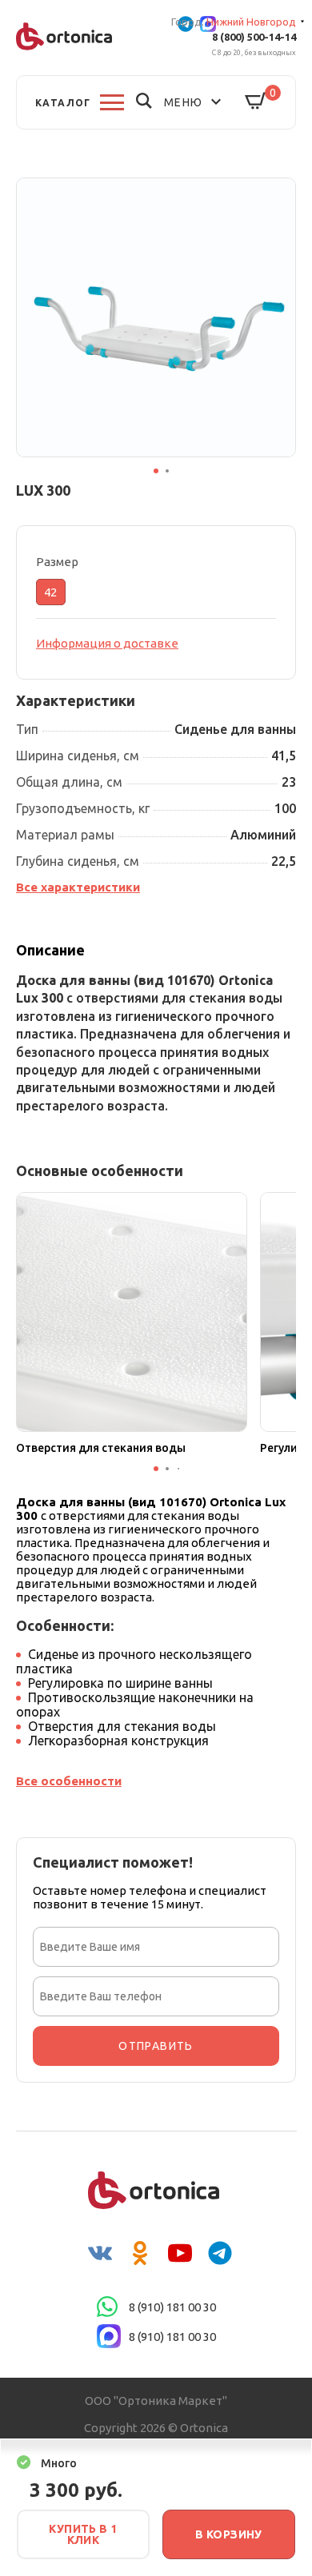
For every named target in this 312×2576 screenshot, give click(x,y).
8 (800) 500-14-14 (254, 37)
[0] (256, 102)
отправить (156, 2046)
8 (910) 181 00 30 (172, 2307)
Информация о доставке (107, 643)
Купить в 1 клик (83, 2534)
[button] (156, 471)
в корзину (229, 2534)
